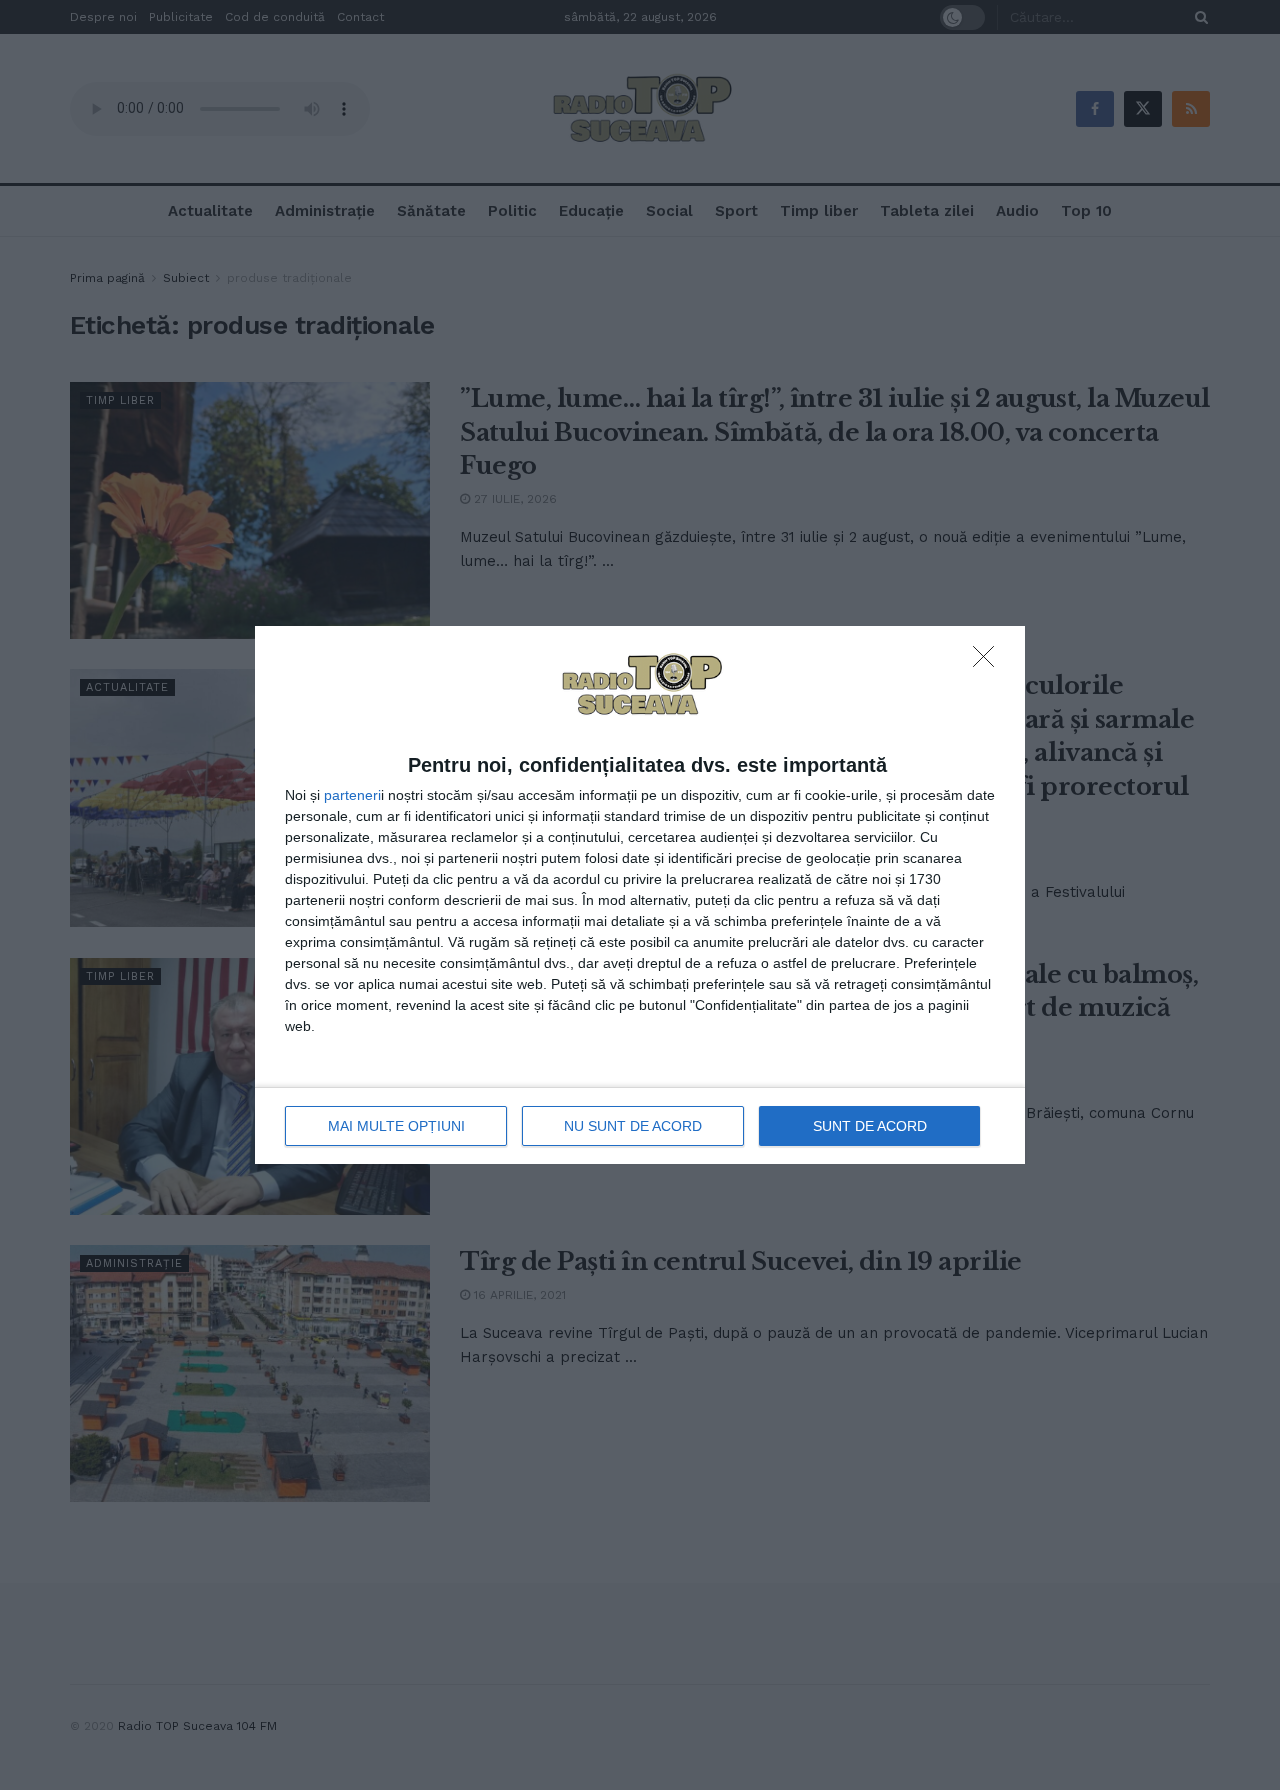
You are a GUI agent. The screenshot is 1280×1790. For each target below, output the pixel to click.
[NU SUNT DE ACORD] (989, 662)
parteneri (352, 795)
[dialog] (640, 895)
